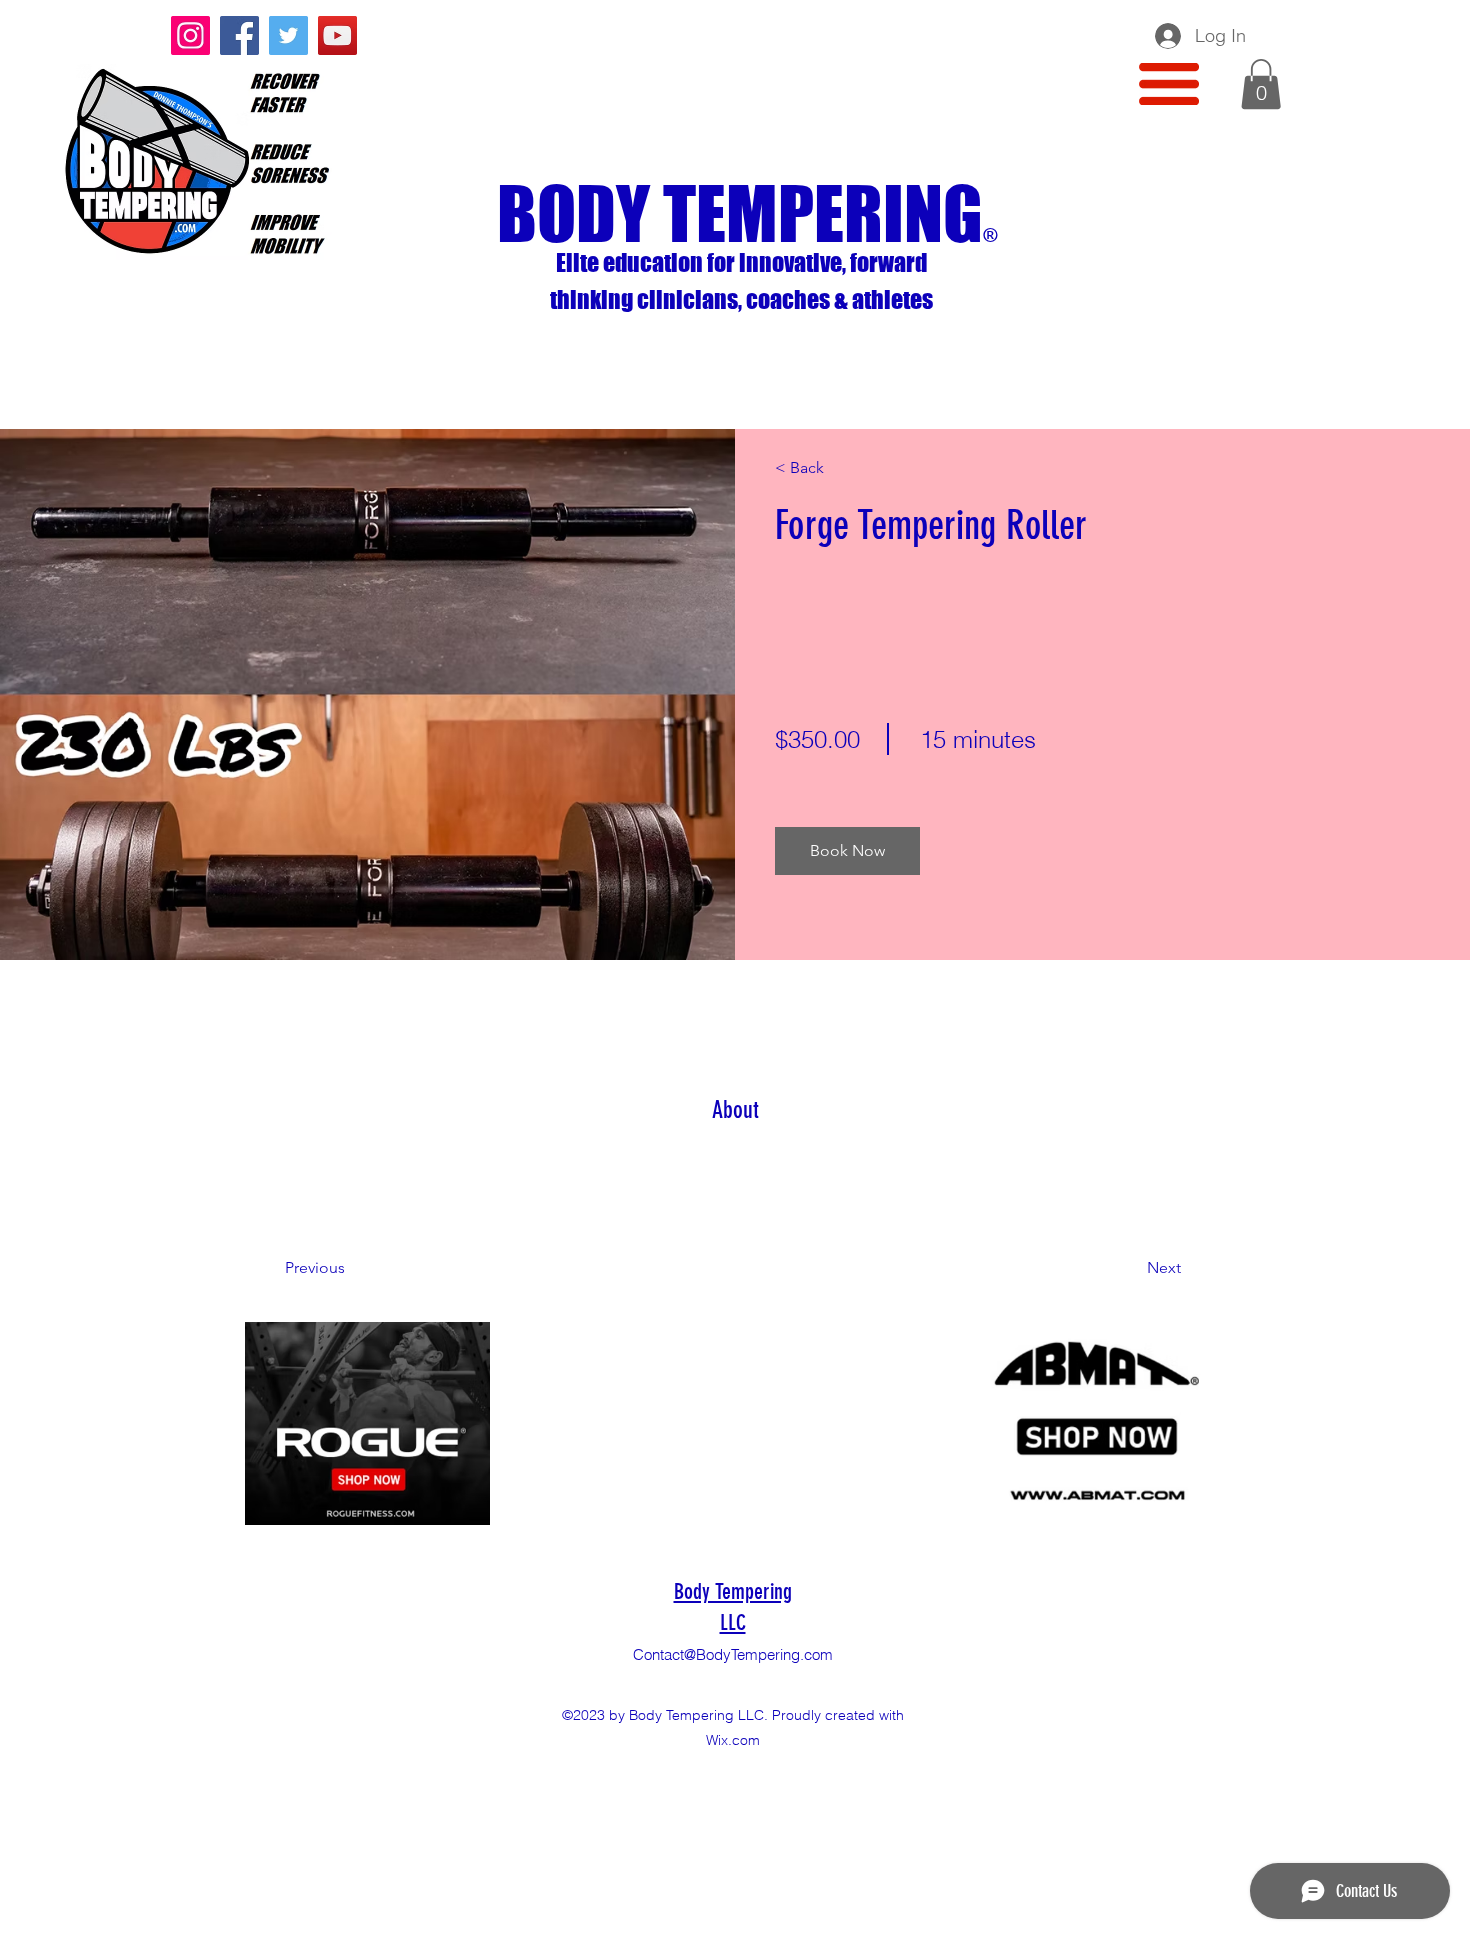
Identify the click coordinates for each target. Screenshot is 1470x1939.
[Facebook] (239, 35)
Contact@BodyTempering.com (733, 1654)
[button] (1169, 84)
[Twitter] (288, 35)
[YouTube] (337, 35)
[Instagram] (190, 35)
